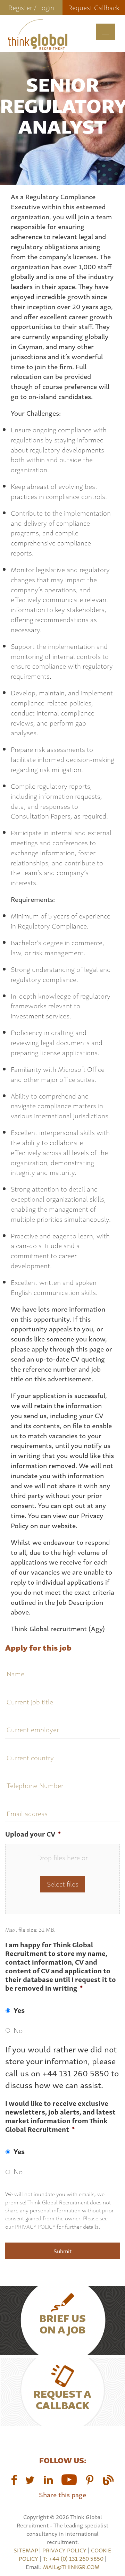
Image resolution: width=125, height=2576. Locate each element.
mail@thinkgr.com (71, 2567)
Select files (63, 1884)
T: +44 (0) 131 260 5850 (74, 2558)
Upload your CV (33, 1834)
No (18, 2030)
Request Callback (94, 7)
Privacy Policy (35, 2226)
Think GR (37, 43)
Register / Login (31, 7)
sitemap (26, 2550)
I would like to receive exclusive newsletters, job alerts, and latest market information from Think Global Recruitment (60, 2116)
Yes (19, 2010)
